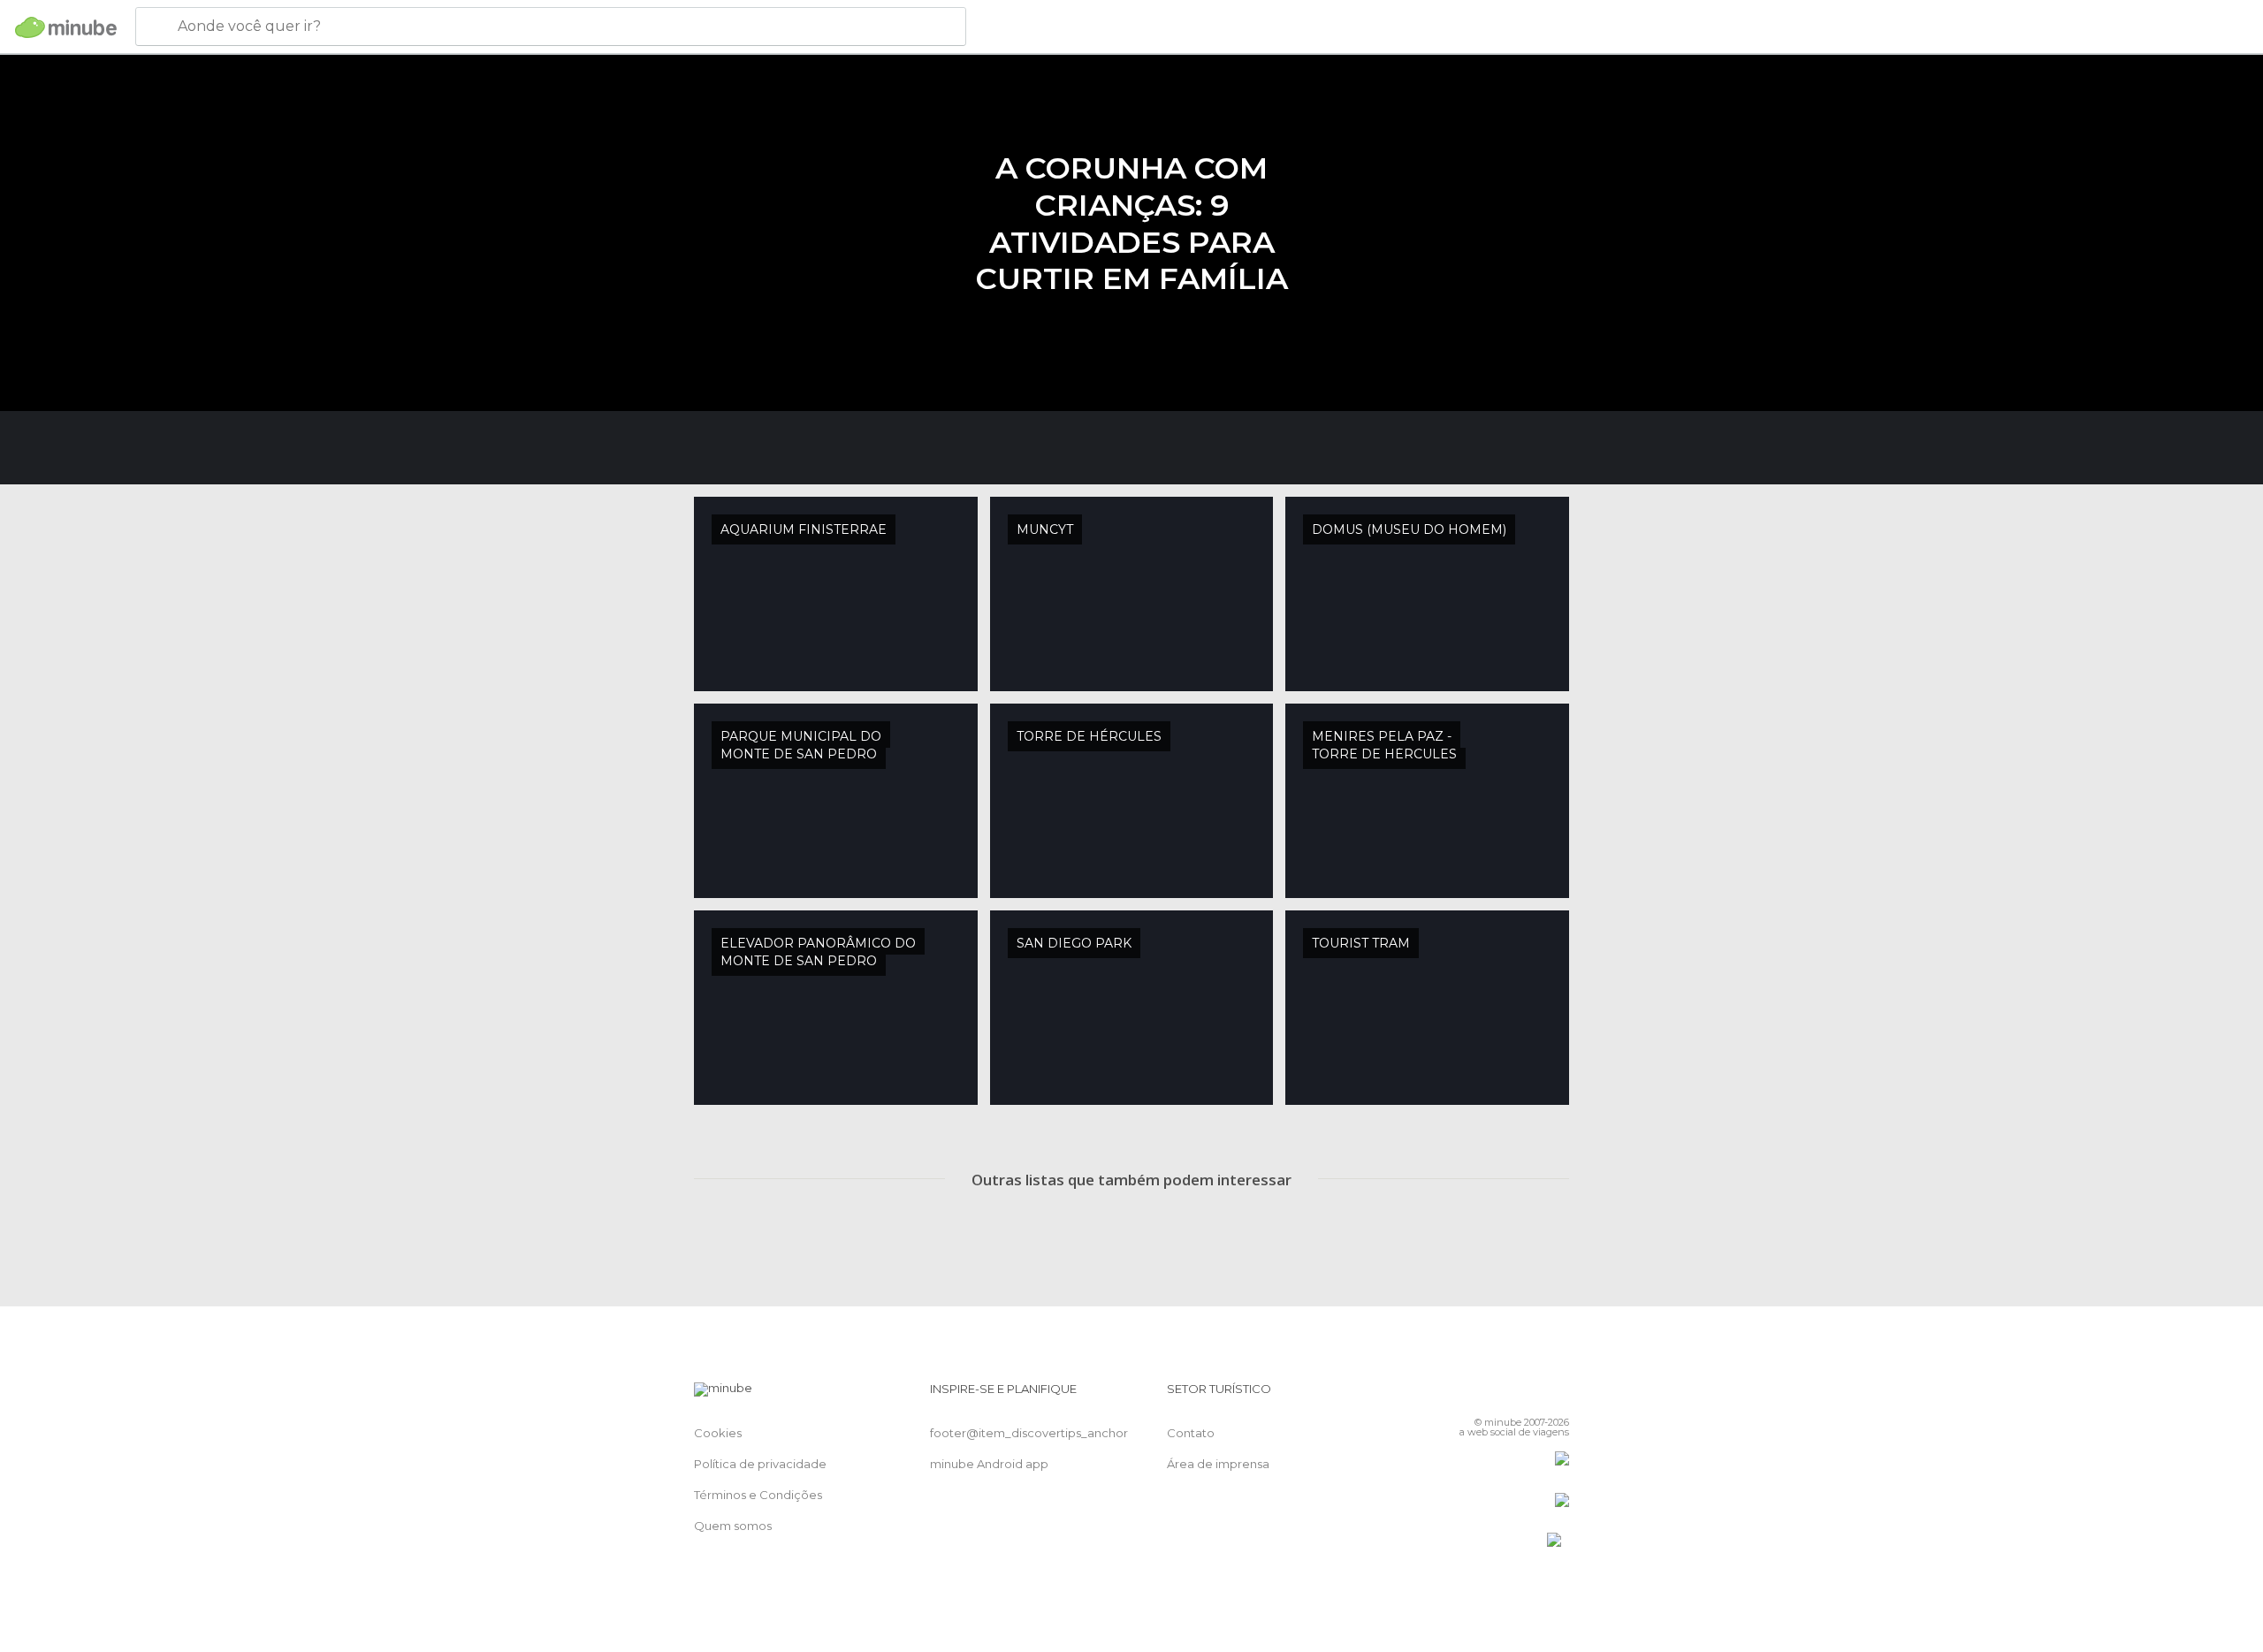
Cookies (718, 1433)
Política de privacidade (760, 1464)
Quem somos (733, 1526)
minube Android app (989, 1464)
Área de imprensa (1218, 1464)
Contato (1191, 1433)
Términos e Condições (758, 1495)
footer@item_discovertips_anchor (1029, 1433)
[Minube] (66, 27)
